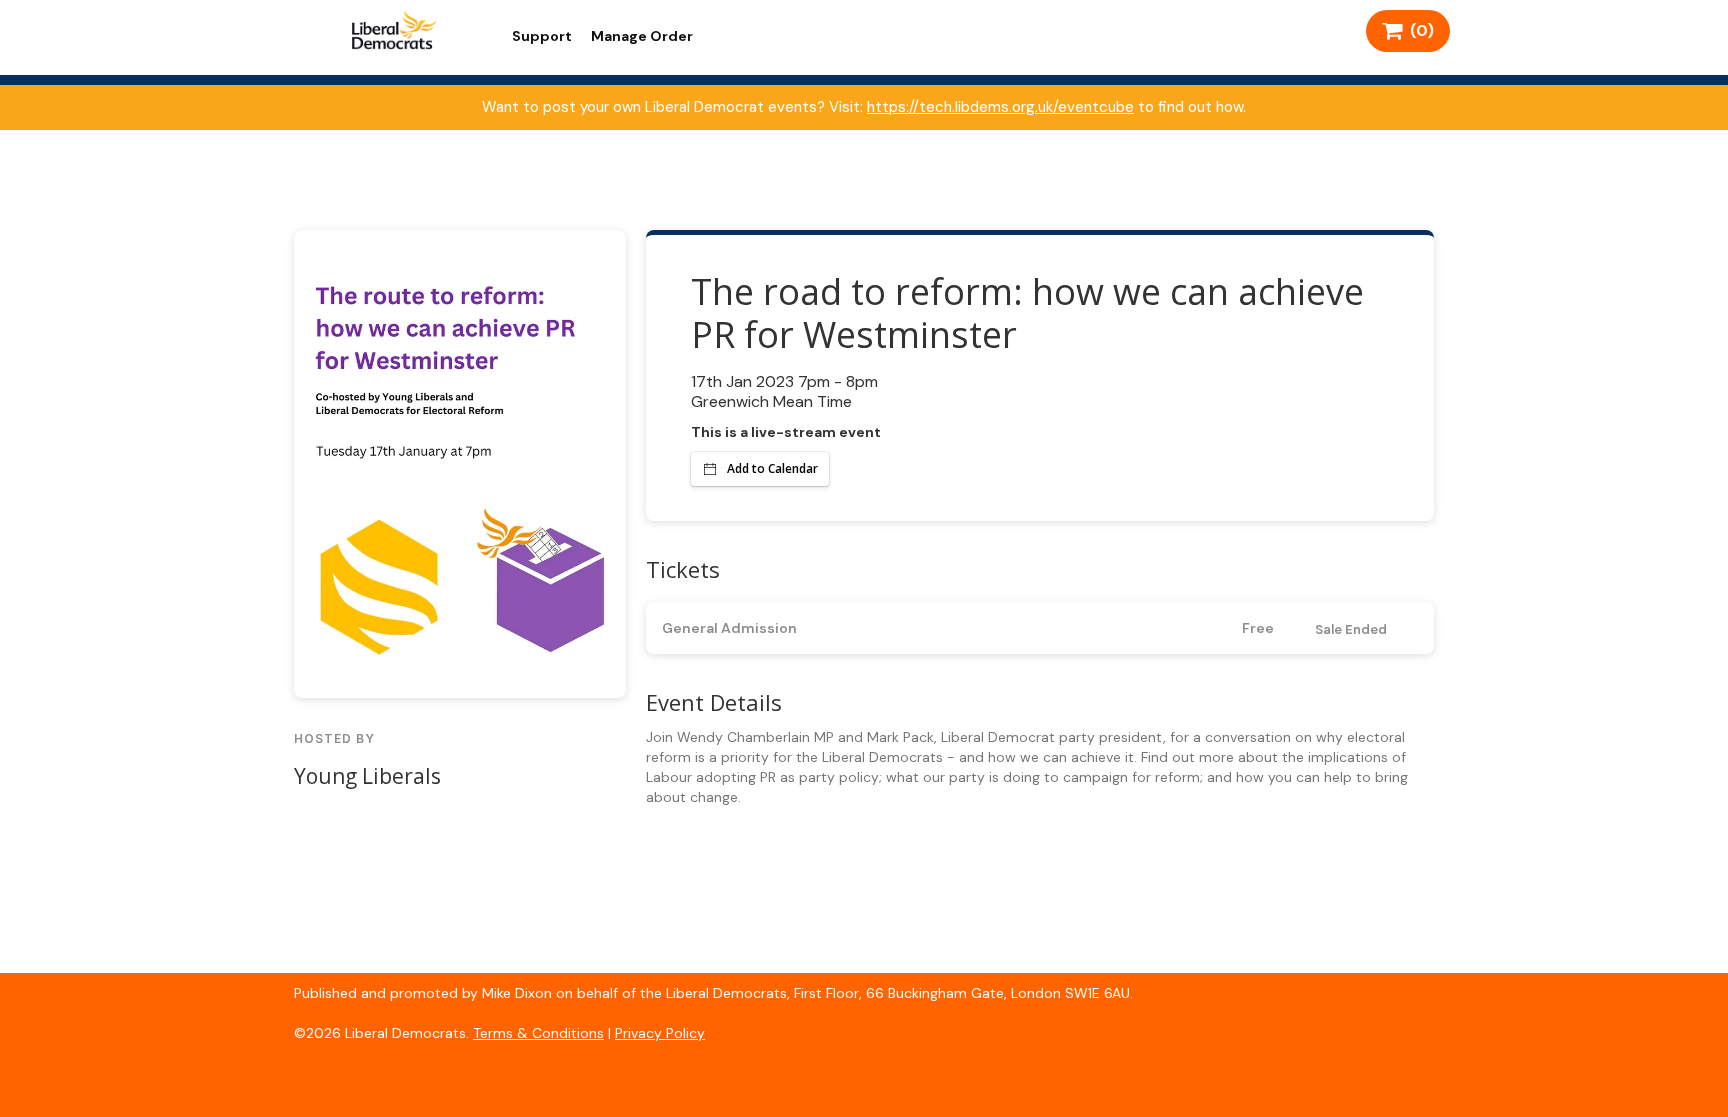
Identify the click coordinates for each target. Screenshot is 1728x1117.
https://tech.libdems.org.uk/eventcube (1000, 107)
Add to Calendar (772, 468)
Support (542, 36)
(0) (1418, 30)
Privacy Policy (660, 1033)
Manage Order (642, 36)
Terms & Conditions (538, 1033)
